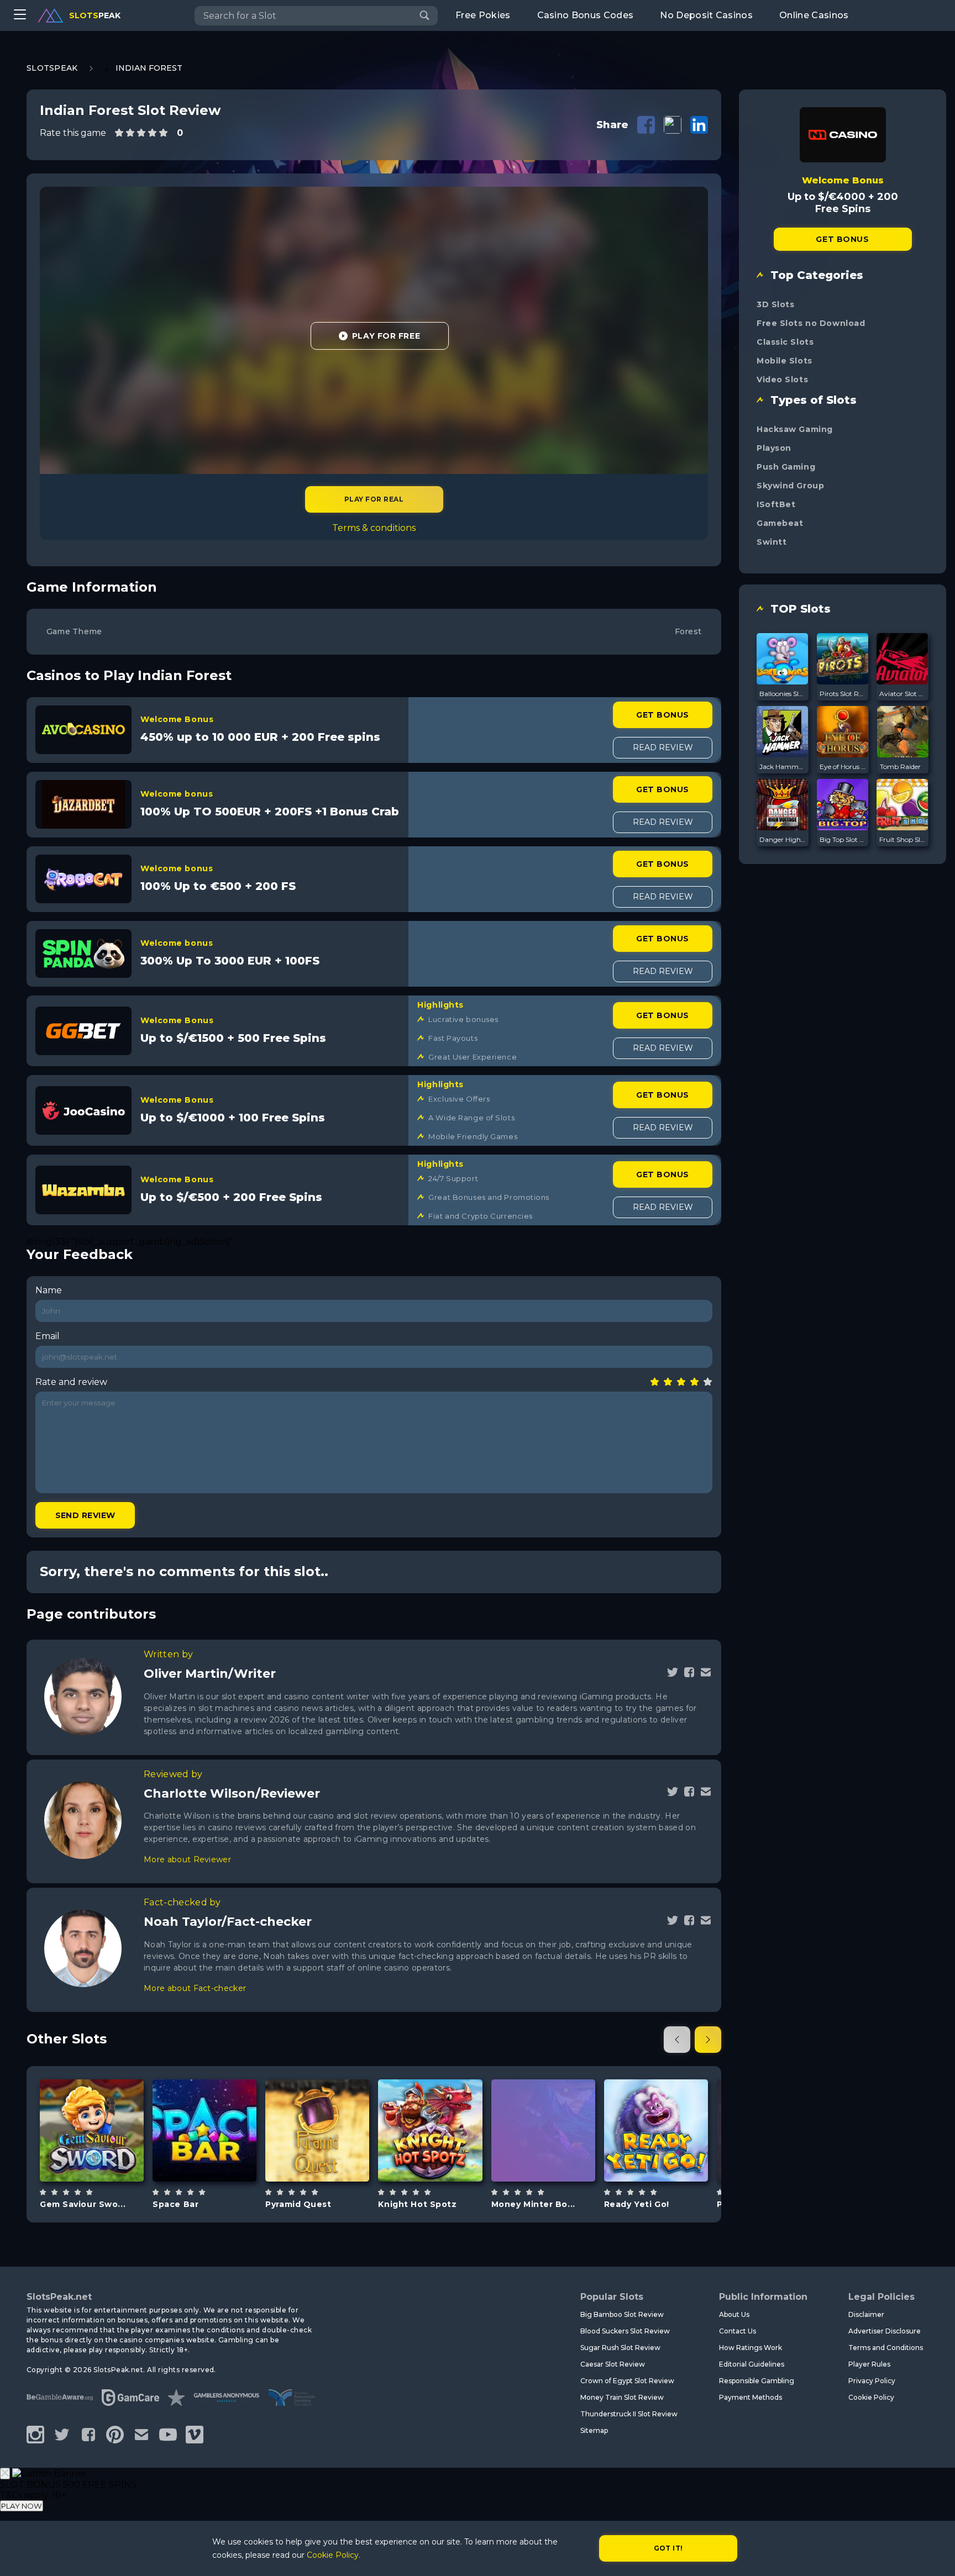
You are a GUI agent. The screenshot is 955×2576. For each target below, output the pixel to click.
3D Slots (775, 304)
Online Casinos (814, 15)
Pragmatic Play (431, 2102)
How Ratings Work (751, 2348)
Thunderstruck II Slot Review (629, 2414)
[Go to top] (934, 2554)
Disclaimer (866, 2314)
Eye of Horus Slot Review (843, 767)
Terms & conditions (374, 528)
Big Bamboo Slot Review (622, 2314)
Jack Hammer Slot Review (783, 767)
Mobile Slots (785, 361)
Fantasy (443, 2158)
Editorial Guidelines (752, 2364)
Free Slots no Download (811, 323)
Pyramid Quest (298, 2204)
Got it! (668, 2548)
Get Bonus (662, 715)
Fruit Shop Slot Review (902, 839)
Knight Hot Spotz (417, 2204)
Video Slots (782, 380)
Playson (774, 448)
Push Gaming (786, 467)
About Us (734, 2314)
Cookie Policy (871, 2397)
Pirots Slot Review (843, 694)
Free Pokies (483, 15)
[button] (677, 2040)
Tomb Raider (900, 767)
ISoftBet (776, 504)
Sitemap (594, 2430)
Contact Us (738, 2331)
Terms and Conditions (886, 2348)
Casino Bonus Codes (586, 15)
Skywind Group (790, 486)
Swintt (772, 542)
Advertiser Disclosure (885, 2331)
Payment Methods (751, 2397)
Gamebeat (780, 523)
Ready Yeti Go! (637, 2204)
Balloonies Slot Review (783, 694)
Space (217, 2158)
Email (48, 1336)
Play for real (374, 499)
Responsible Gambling (757, 2381)
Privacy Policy (872, 2381)
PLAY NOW (22, 2506)
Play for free (92, 2129)
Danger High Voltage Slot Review (783, 839)
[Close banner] (5, 2474)
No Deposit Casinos (706, 15)
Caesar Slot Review (613, 2364)
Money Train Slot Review (622, 2397)
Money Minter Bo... (533, 2204)
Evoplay (543, 2097)
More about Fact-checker (195, 1988)
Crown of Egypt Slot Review (627, 2381)
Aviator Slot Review (902, 694)
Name (49, 1290)
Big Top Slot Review (843, 839)
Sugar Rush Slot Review (620, 2348)
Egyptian (330, 2158)
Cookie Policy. (334, 2555)
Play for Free (386, 336)
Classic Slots (785, 342)
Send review (85, 1515)
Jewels (105, 2158)
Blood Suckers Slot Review (625, 2331)
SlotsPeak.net (59, 2297)
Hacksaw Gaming (795, 429)
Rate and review (71, 1382)
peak (95, 15)
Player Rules (869, 2364)
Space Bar (175, 2204)
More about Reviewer (187, 1859)
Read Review (663, 747)
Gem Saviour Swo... (83, 2204)
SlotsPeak (52, 68)
